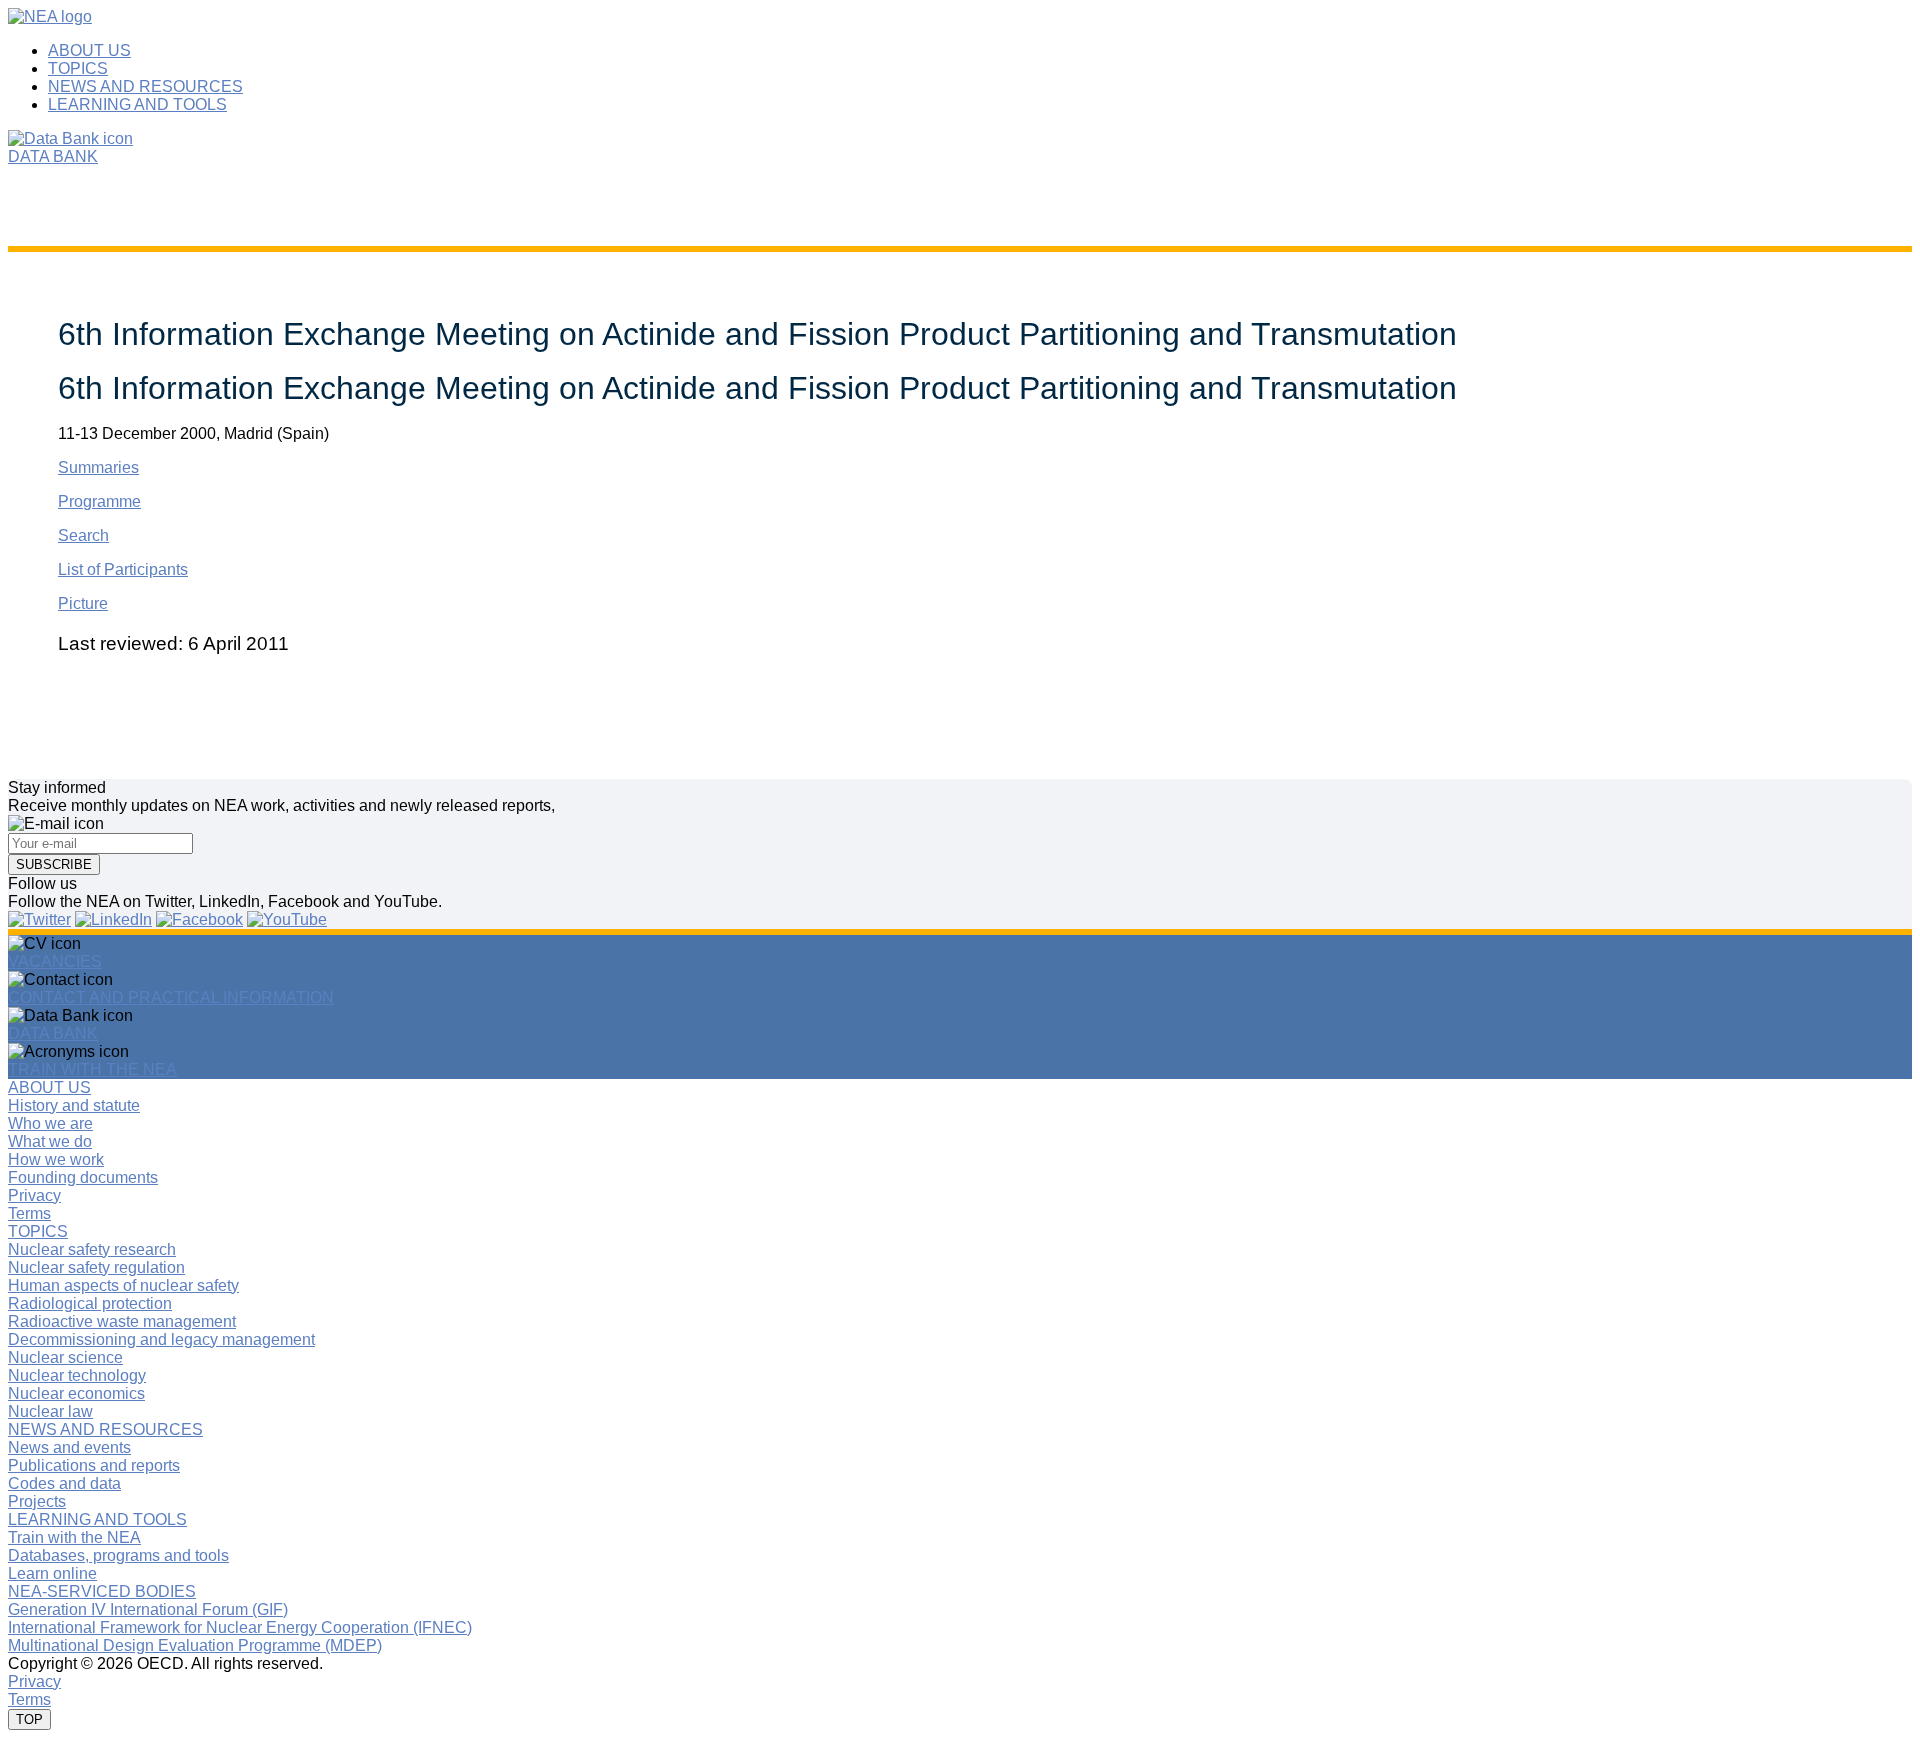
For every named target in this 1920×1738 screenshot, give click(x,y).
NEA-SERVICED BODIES (102, 1591)
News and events (69, 1447)
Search (83, 535)
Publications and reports (94, 1465)
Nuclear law (50, 1411)
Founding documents (83, 1177)
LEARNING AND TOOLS (137, 104)
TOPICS (78, 68)
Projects (37, 1501)
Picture (83, 603)
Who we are (50, 1123)
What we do (50, 1141)
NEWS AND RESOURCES (145, 86)
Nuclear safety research (92, 1249)
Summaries (98, 467)
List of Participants (123, 569)
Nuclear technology (77, 1375)
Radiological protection (90, 1303)
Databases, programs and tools (118, 1555)
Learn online (52, 1573)
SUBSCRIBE (54, 864)
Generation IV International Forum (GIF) (148, 1609)
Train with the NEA (74, 1537)
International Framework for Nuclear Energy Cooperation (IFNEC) (240, 1627)
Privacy (34, 1195)
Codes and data (64, 1483)
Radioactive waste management (122, 1321)
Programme (99, 501)
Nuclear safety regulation (96, 1267)
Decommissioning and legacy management (161, 1339)
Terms (29, 1213)
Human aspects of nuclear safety (123, 1285)
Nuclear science (65, 1357)
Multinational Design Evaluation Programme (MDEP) (195, 1645)
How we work (56, 1159)
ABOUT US (89, 50)
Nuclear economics (76, 1393)
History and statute (74, 1105)
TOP (29, 1719)
